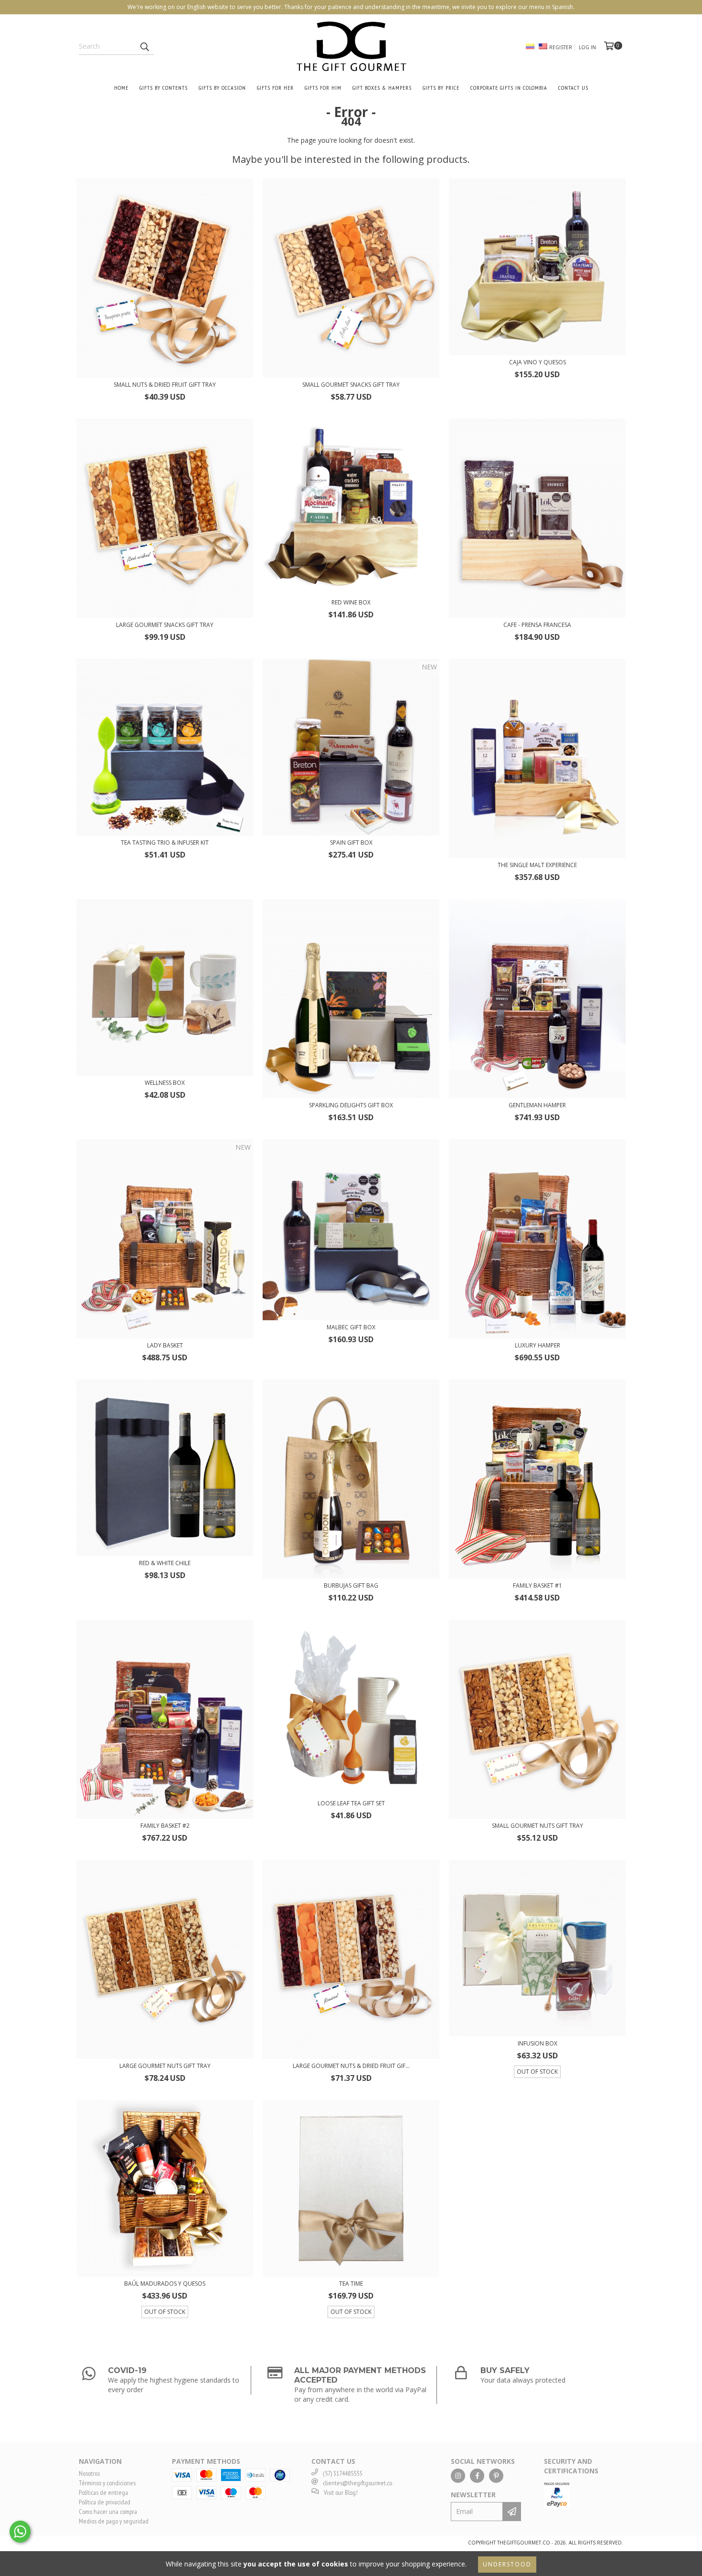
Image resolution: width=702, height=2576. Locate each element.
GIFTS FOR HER (275, 88)
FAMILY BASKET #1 (537, 1585)
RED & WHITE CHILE (165, 1563)
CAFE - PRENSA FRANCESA (537, 625)
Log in (587, 47)
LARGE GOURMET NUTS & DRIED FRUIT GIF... (351, 2066)
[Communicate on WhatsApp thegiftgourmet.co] (20, 2532)
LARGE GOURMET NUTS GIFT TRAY (165, 2066)
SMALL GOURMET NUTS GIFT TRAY (537, 1826)
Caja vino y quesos (537, 362)
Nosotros (89, 2473)
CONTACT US (573, 88)
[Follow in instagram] (458, 2476)
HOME (121, 88)
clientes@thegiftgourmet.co (357, 2483)
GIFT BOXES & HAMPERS (382, 88)
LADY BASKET (165, 1345)
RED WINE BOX (351, 602)
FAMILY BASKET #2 (165, 1826)
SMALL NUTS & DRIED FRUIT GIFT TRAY (165, 385)
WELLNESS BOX (165, 1083)
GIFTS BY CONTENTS (164, 88)
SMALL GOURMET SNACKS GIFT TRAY (351, 385)
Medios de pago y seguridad (114, 2521)
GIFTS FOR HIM (323, 88)
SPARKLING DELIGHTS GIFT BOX (351, 1105)
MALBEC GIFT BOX (351, 1327)
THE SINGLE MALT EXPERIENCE (537, 865)
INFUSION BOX (537, 2043)
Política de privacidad (105, 2502)
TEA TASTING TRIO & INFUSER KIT (165, 843)
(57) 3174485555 (342, 2473)
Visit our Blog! (341, 2492)
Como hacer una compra (108, 2512)
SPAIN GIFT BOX (351, 843)
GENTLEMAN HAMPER (537, 1105)
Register (561, 47)
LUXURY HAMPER (537, 1345)
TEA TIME (351, 2284)
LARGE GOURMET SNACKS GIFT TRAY (165, 625)
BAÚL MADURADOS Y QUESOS (165, 2284)
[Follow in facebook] (477, 2476)
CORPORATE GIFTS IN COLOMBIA (509, 88)
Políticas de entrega (103, 2492)
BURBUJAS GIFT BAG (351, 1585)
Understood (507, 2564)
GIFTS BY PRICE (441, 88)
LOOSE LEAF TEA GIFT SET (351, 1803)
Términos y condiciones (107, 2483)
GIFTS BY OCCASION (222, 88)
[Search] (144, 46)
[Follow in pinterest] (496, 2476)
